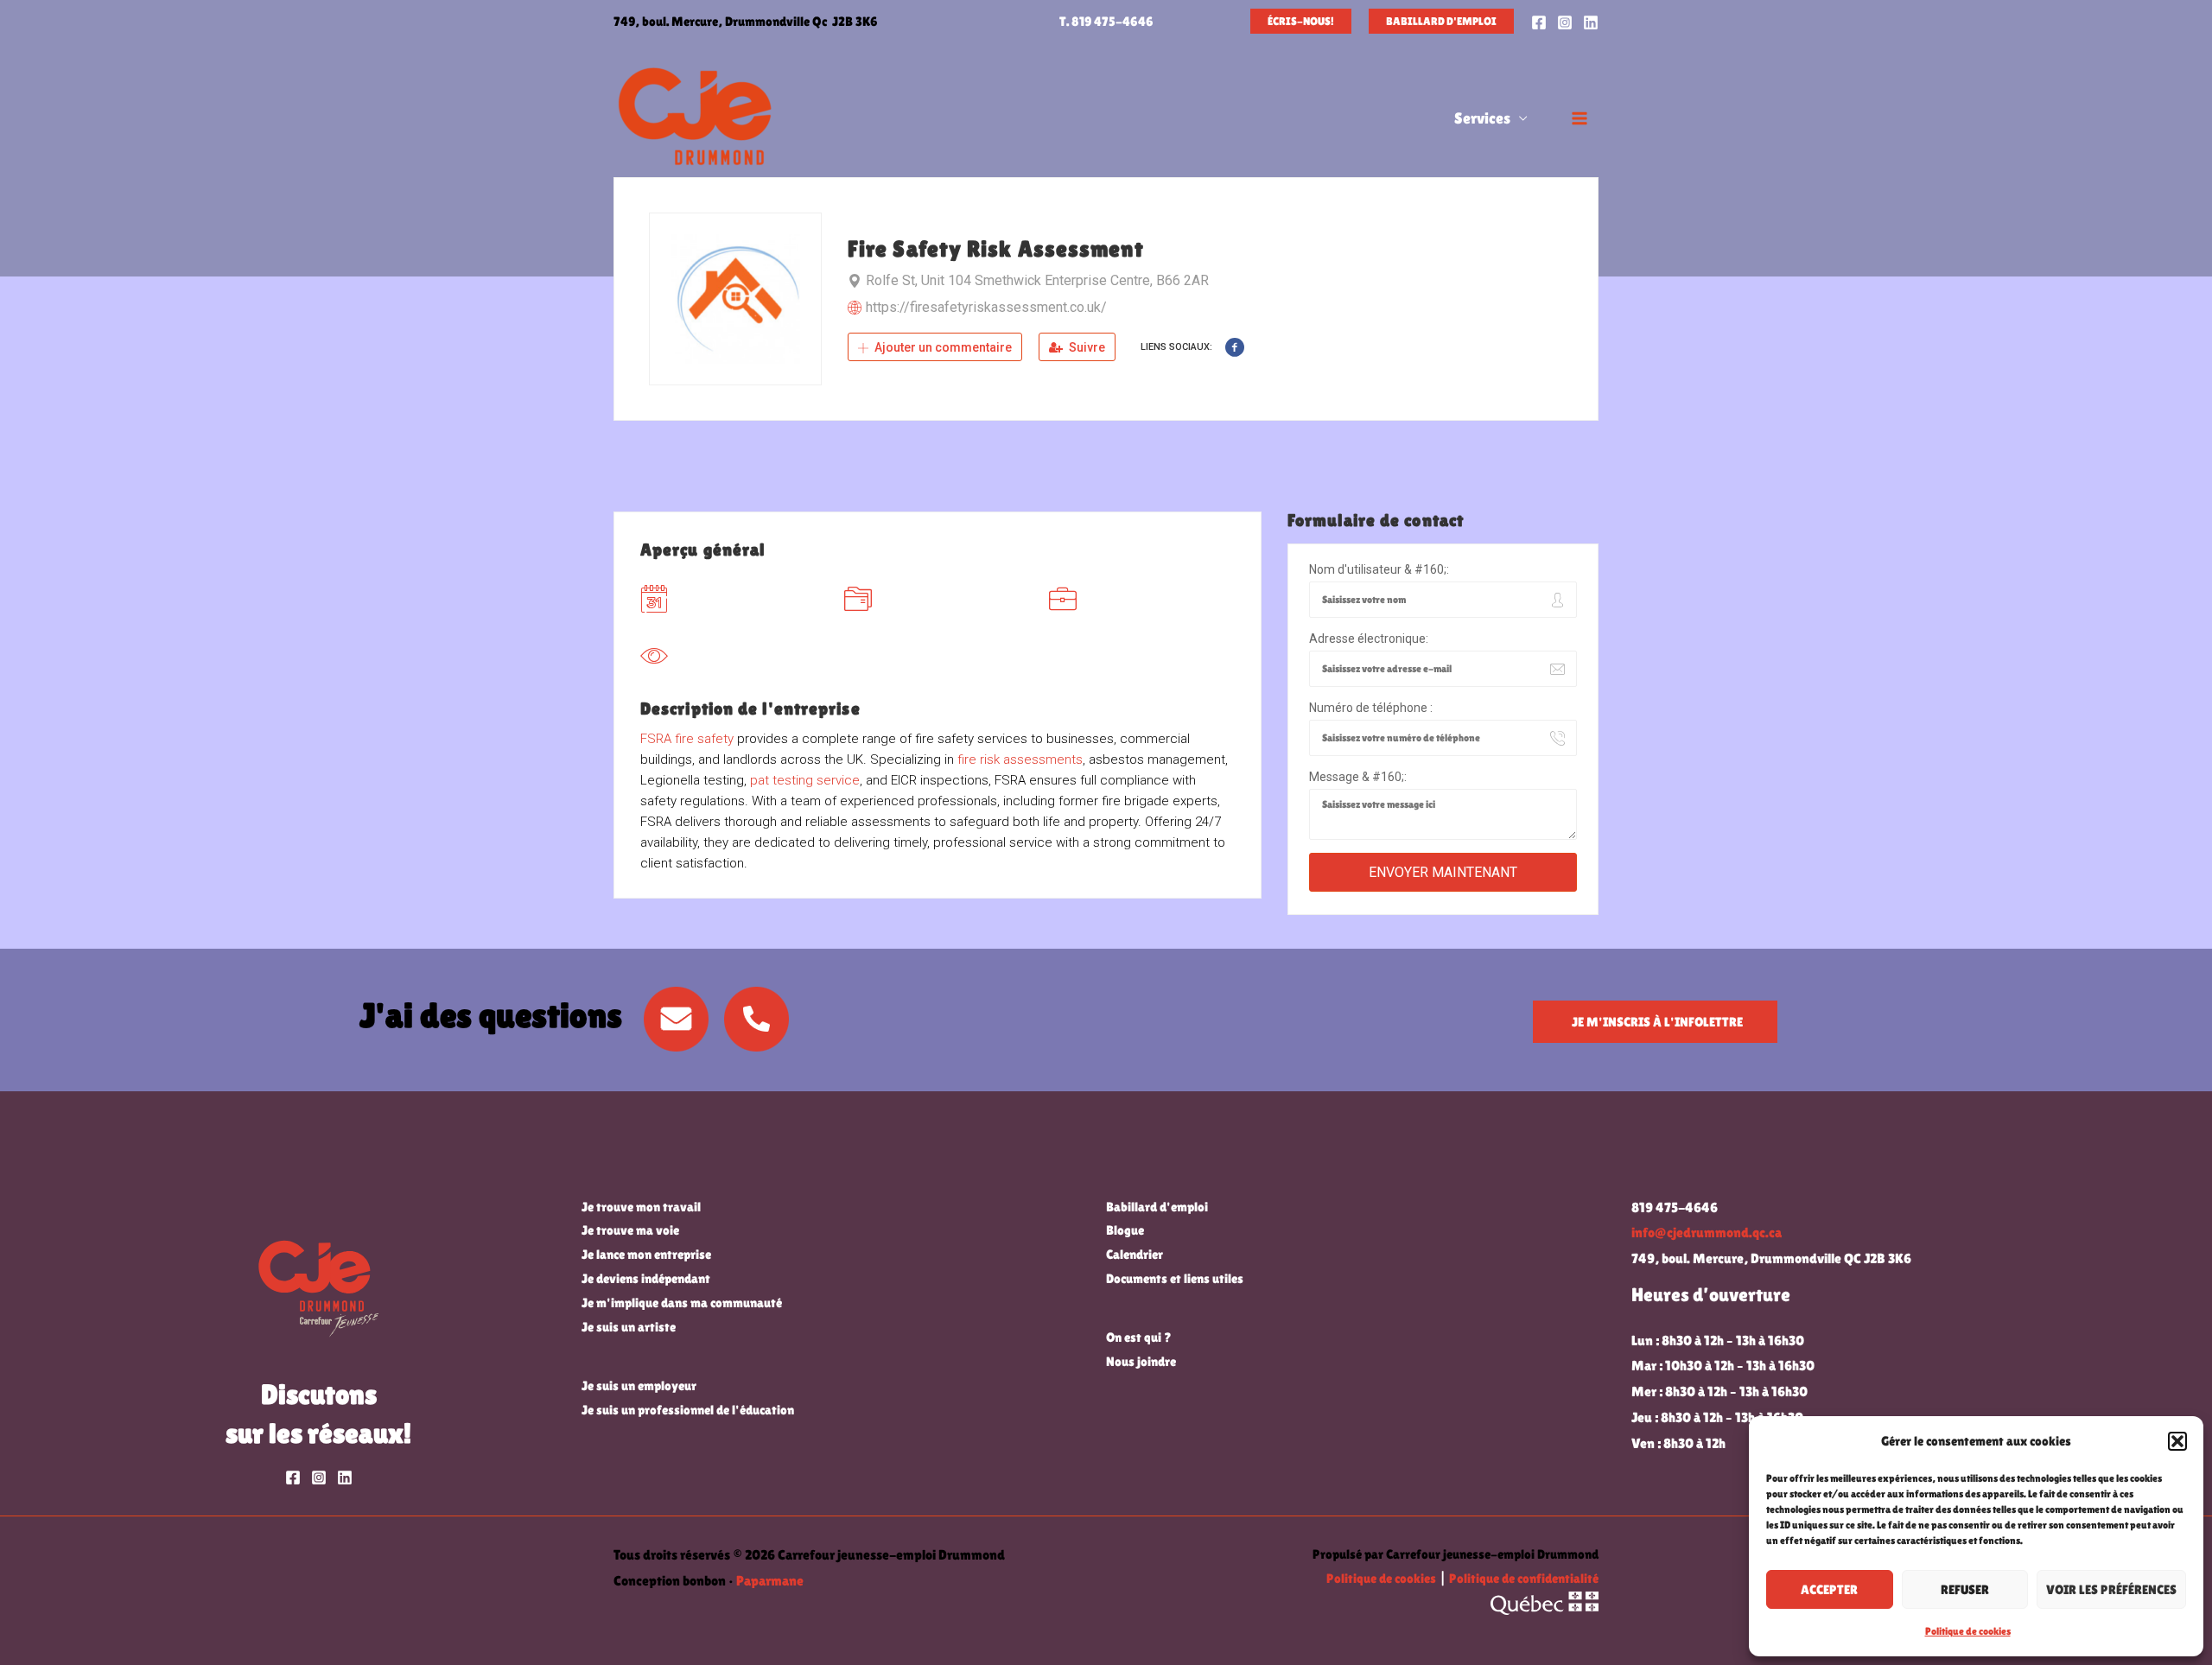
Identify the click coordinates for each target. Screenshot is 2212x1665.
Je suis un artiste (629, 1327)
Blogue (1125, 1230)
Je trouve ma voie (630, 1230)
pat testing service (805, 780)
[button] (2177, 1441)
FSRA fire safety (687, 739)
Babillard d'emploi (1157, 1207)
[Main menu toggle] (1580, 118)
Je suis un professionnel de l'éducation (688, 1410)
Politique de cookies (1968, 1631)
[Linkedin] (1591, 22)
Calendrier (1135, 1254)
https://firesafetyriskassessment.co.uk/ (986, 307)
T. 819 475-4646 (1106, 21)
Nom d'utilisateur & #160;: (1379, 569)
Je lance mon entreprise (646, 1254)
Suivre (1086, 347)
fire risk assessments (1020, 759)
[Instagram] (1565, 22)
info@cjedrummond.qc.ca (1707, 1233)
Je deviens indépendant (646, 1278)
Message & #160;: (1358, 777)
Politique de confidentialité (1524, 1578)
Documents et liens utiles (1175, 1278)
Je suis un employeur (639, 1385)
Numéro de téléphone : (1371, 708)
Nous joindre (1141, 1361)
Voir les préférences (2111, 1589)
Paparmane (770, 1581)
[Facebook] (1539, 22)
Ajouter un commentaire (942, 347)
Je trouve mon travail (641, 1207)
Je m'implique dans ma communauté (682, 1303)
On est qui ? (1139, 1337)
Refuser (1965, 1589)
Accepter (1829, 1589)
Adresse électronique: (1369, 639)
